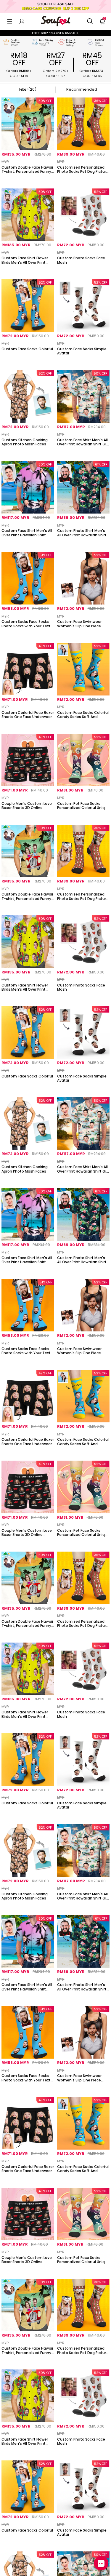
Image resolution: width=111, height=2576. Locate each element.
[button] (10, 21)
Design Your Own (28, 179)
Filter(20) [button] (28, 89)
